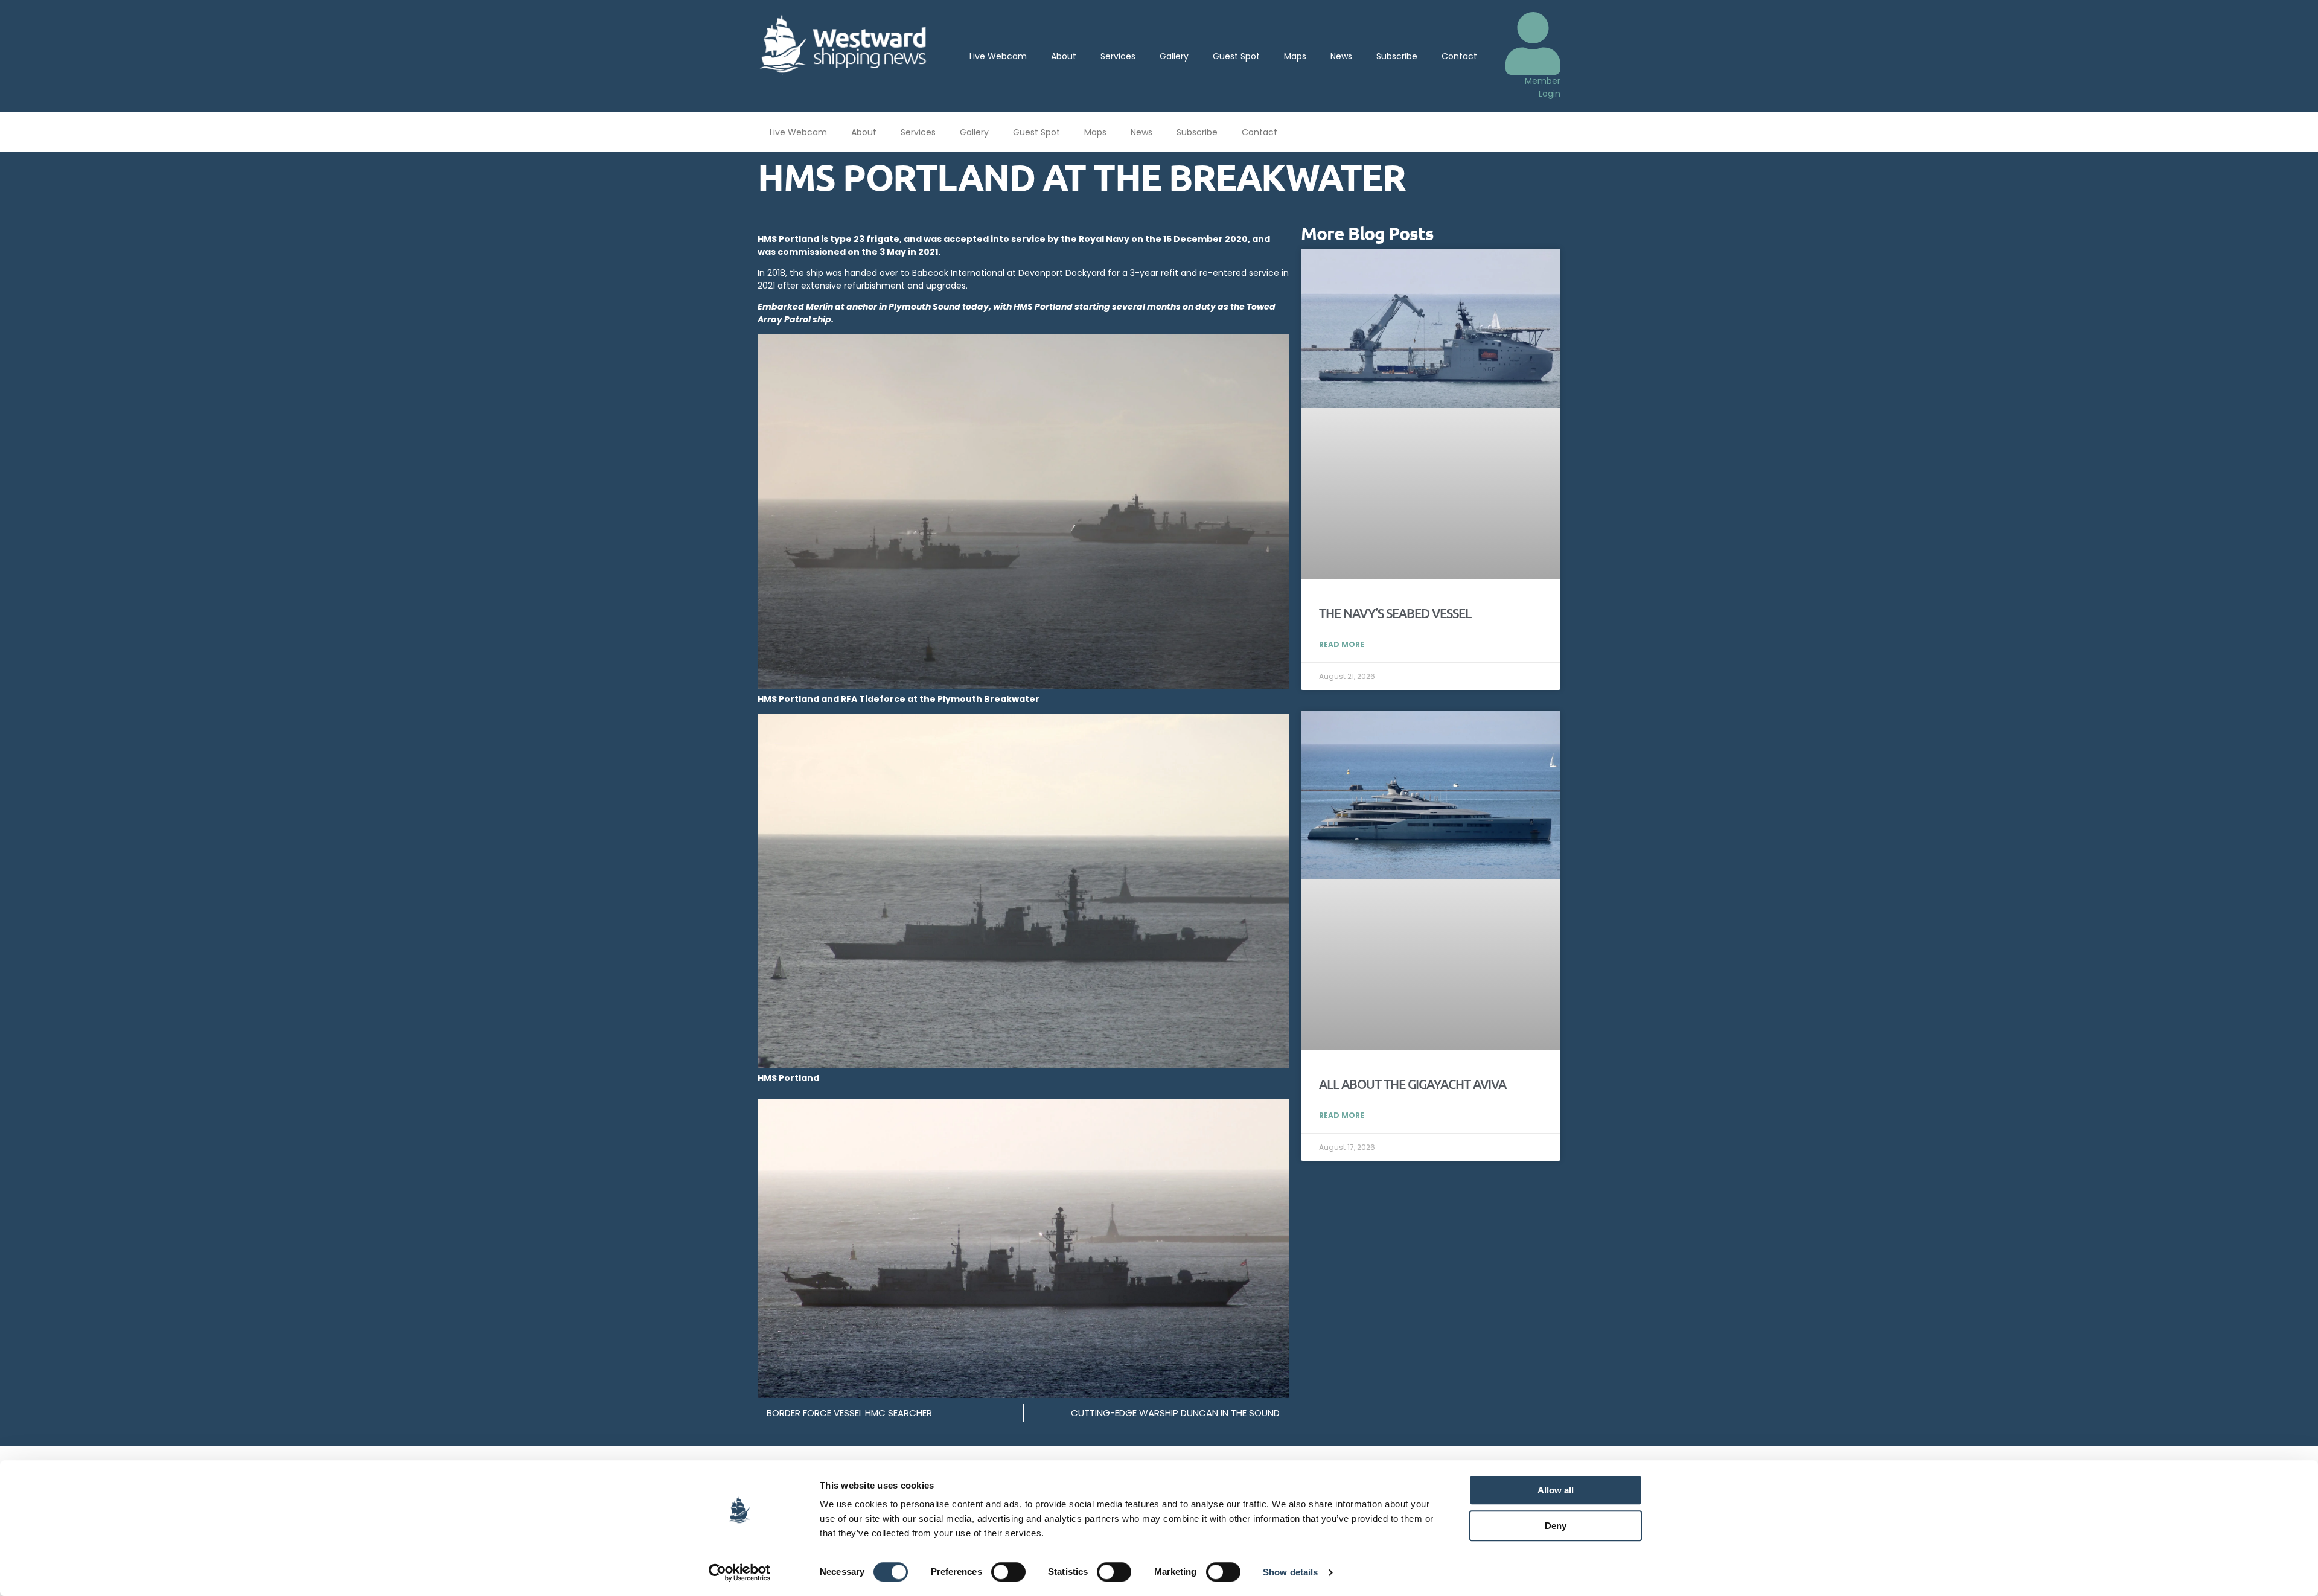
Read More (1342, 644)
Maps (1295, 56)
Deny (1556, 1526)
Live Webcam (998, 56)
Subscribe (1397, 56)
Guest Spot (1236, 56)
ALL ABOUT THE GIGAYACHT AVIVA (1413, 1084)
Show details (1290, 1572)
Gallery (1174, 56)
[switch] (1008, 1572)
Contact (1459, 56)
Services (1118, 56)
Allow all (1556, 1490)
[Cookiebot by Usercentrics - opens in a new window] (740, 1572)
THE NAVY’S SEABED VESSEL (1395, 613)
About (1064, 56)
